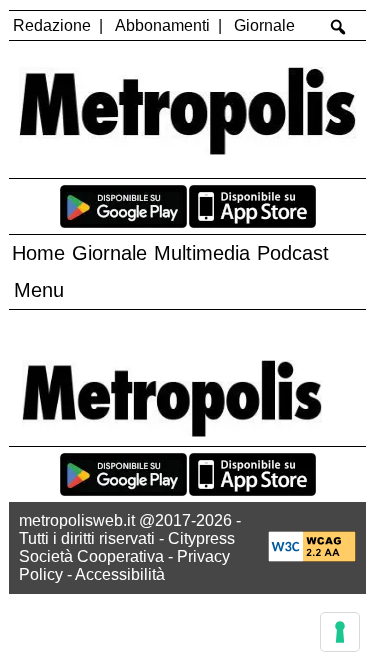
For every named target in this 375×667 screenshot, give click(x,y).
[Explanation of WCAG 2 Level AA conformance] (312, 556)
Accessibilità (120, 574)
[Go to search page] (337, 27)
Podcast (293, 253)
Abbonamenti (162, 25)
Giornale (264, 25)
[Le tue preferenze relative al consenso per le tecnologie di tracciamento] (340, 632)
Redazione (52, 25)
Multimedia (202, 253)
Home (38, 253)
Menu (39, 290)
